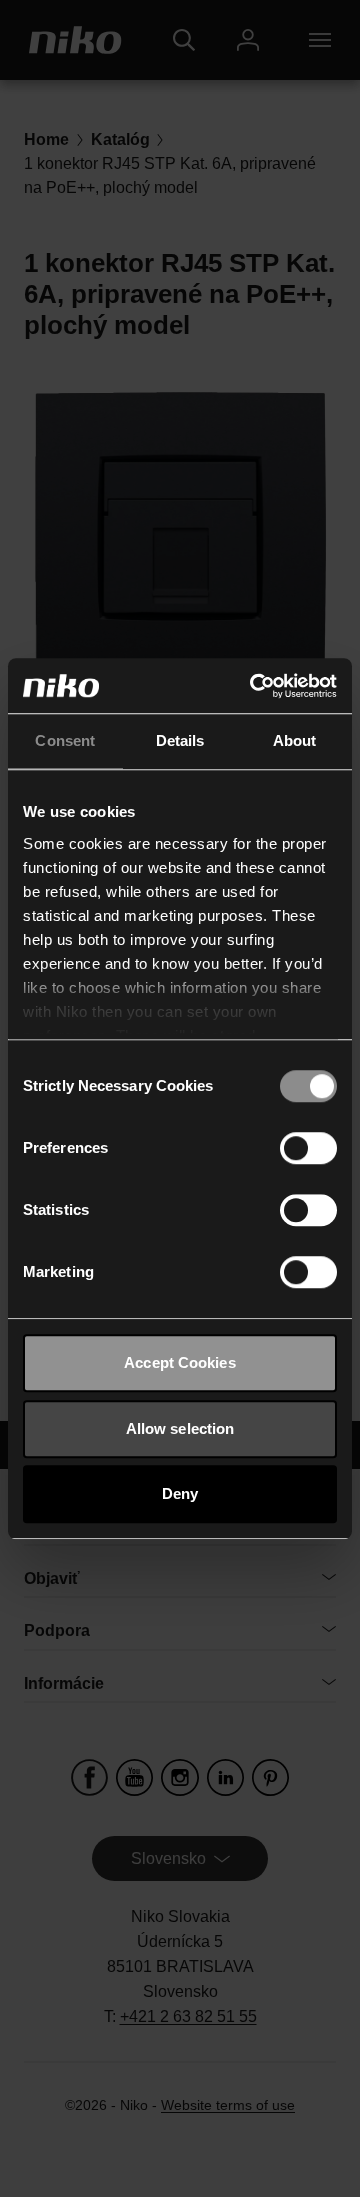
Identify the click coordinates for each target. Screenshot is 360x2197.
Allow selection (180, 1428)
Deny (180, 1493)
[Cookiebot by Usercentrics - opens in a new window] (254, 686)
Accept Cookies (179, 1362)
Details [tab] (180, 740)
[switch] (308, 1148)
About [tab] (295, 740)
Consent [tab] (65, 740)
